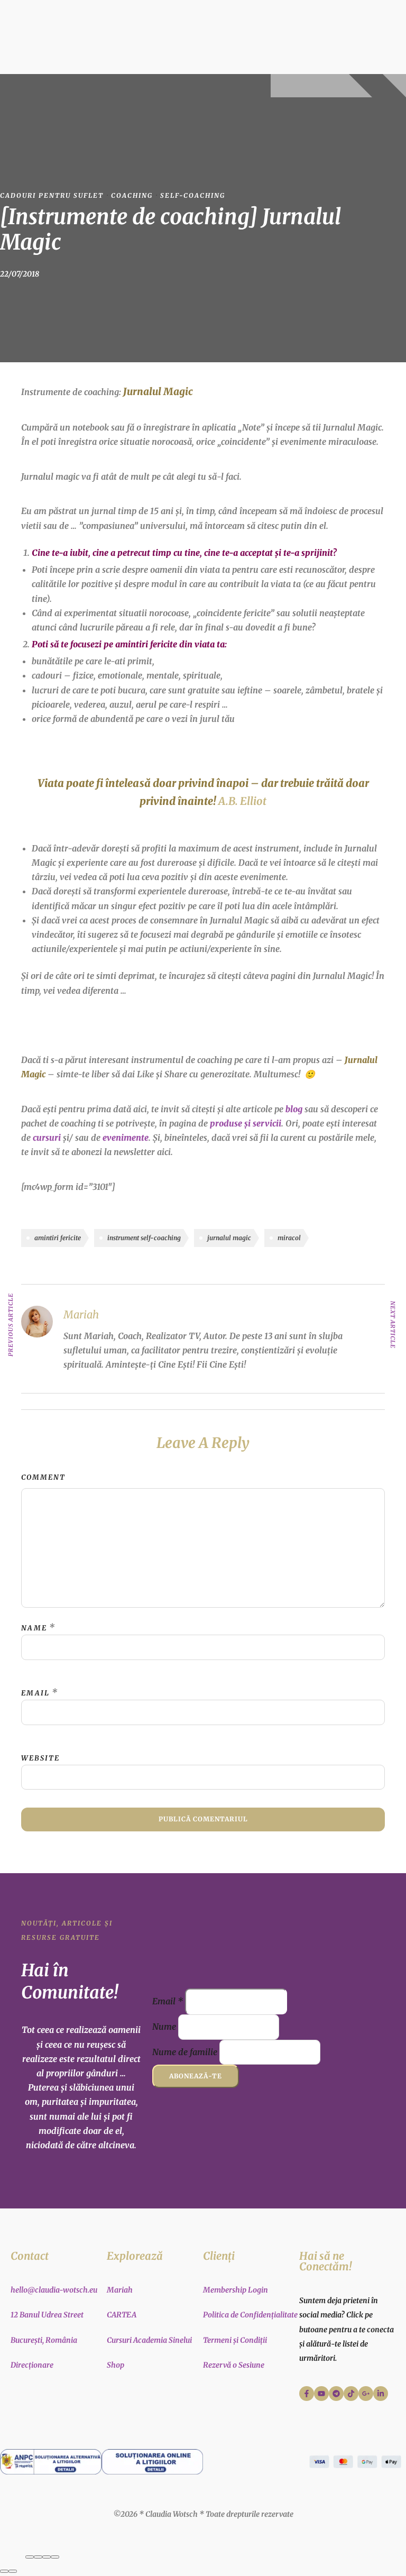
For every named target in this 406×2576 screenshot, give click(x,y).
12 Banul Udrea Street (47, 2315)
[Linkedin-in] (381, 2394)
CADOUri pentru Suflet (52, 195)
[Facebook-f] (307, 2394)
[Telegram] (336, 2394)
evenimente (126, 1138)
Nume (164, 2027)
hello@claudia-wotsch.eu (54, 2290)
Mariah (120, 2290)
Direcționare (32, 2365)
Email (35, 1693)
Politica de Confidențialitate (250, 2315)
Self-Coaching (193, 195)
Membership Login (236, 2290)
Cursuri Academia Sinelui (149, 2340)
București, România (44, 2340)
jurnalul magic (229, 1238)
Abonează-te (196, 2076)
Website (40, 1758)
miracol (289, 1238)
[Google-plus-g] (366, 2394)
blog (294, 1109)
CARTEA (122, 2315)
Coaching (132, 195)
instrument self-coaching (144, 1238)
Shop (116, 2365)
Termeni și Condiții (235, 2340)
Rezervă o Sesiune (234, 2365)
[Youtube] (321, 2394)
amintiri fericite (58, 1238)
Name (34, 1628)
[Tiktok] (351, 2394)
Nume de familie (185, 2052)
